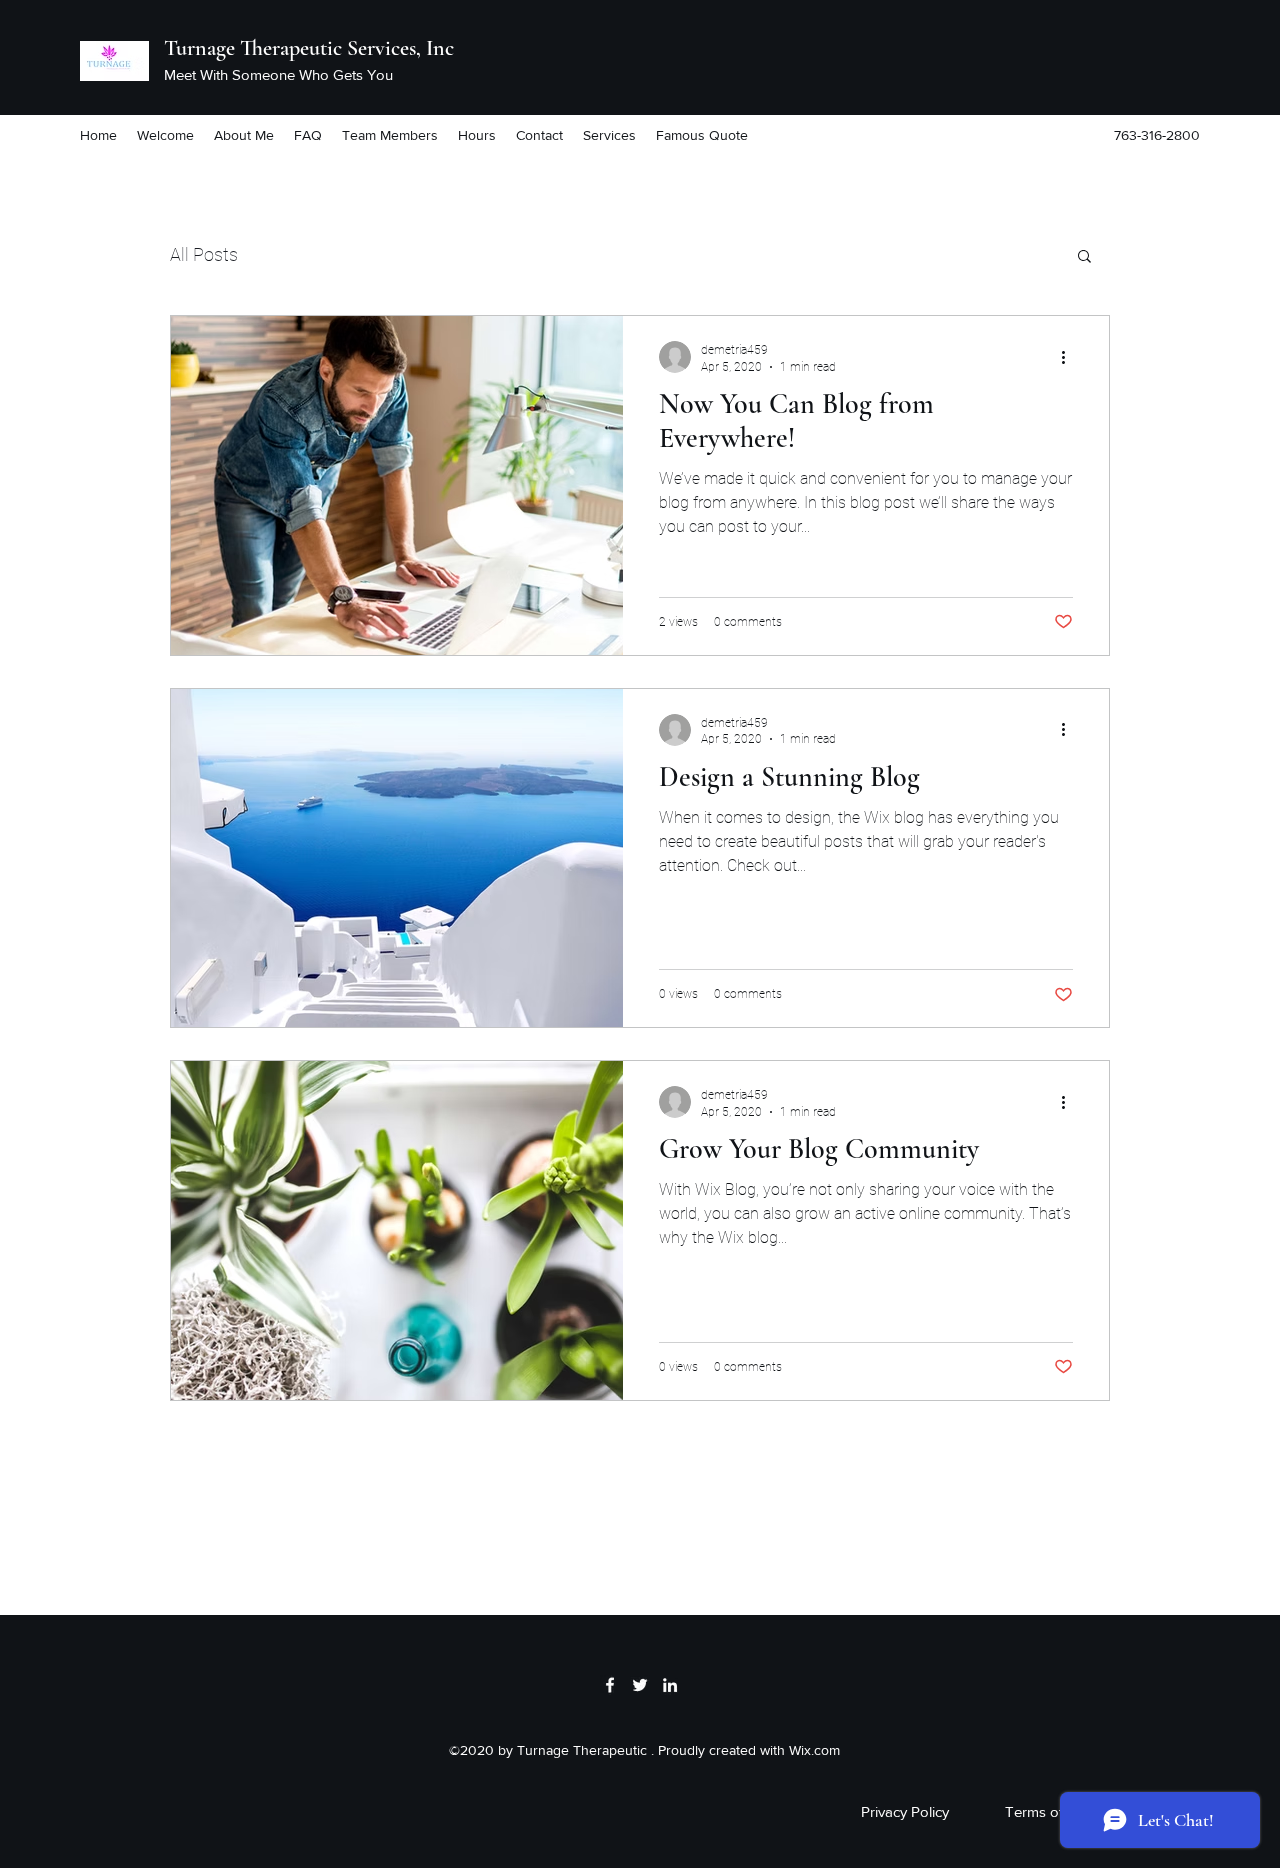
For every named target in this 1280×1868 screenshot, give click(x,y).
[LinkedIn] (670, 1685)
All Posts (204, 254)
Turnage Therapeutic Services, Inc (309, 48)
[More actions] (1070, 357)
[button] (1084, 257)
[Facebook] (610, 1685)
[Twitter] (640, 1685)
